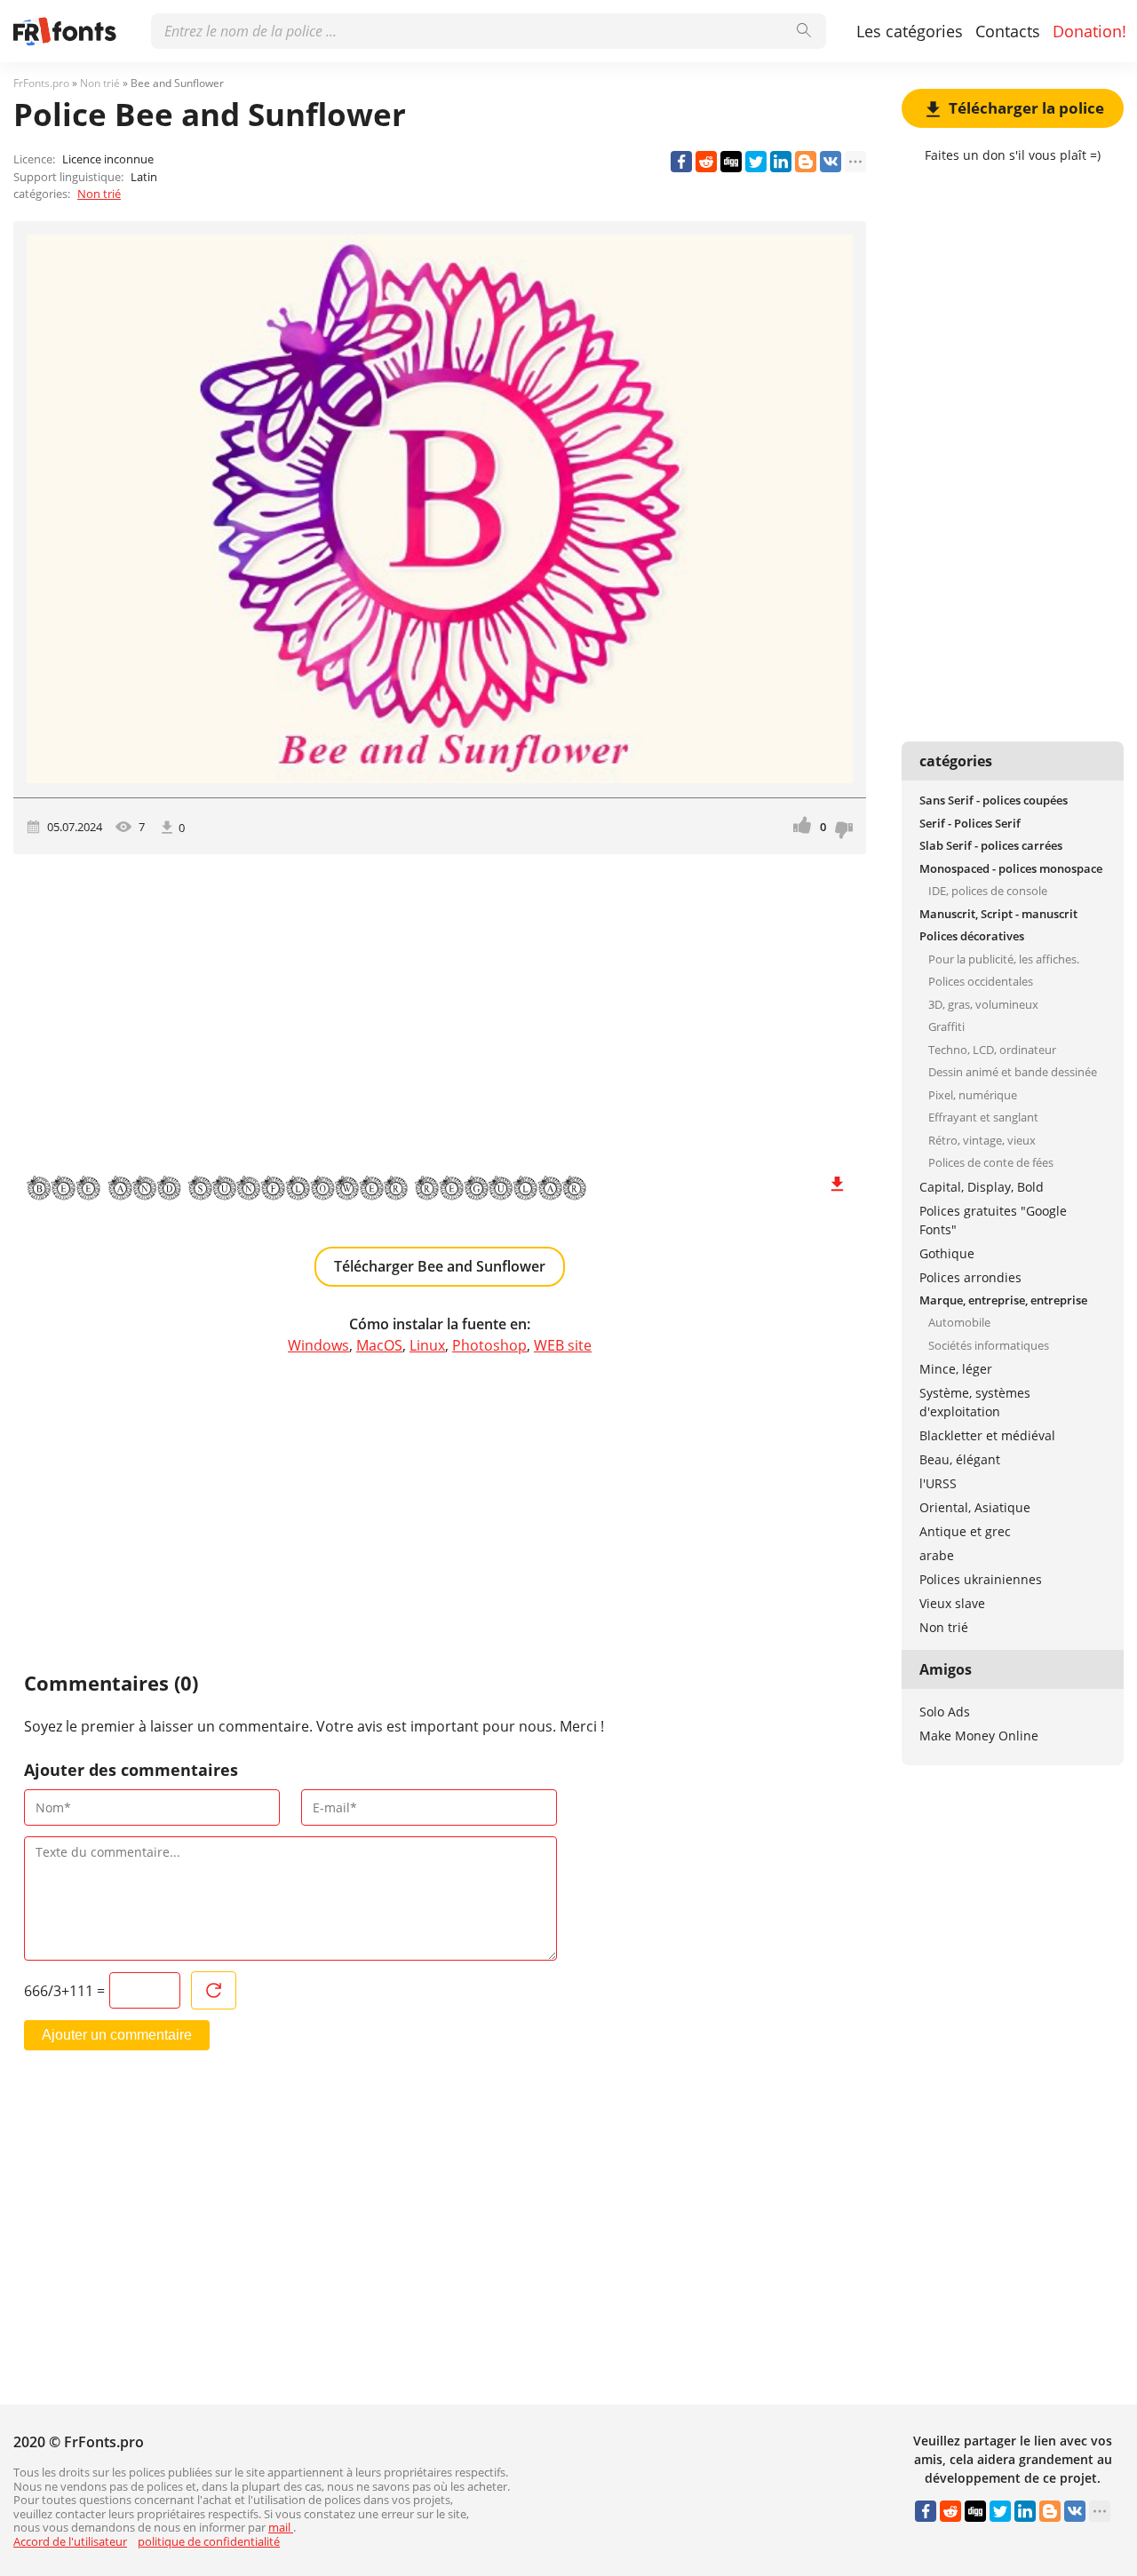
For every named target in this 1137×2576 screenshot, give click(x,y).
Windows (318, 1345)
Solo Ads (945, 1712)
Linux (427, 1345)
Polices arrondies (970, 1277)
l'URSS (938, 1483)
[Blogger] (806, 162)
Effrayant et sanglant (983, 1117)
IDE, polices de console (988, 891)
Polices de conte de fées (991, 1162)
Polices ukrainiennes (981, 1579)
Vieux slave (952, 1603)
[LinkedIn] (781, 162)
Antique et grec (965, 1531)
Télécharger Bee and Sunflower (440, 1266)
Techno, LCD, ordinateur (992, 1050)
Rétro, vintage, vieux (982, 1140)
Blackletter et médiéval (987, 1435)
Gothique (947, 1253)
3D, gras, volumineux (983, 1004)
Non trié (99, 194)
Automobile (959, 1322)
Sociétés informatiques (989, 1345)
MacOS (379, 1345)
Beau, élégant (960, 1459)
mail (281, 2527)
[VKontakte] (831, 162)
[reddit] (706, 162)
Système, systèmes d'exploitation (975, 1402)
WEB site (563, 1345)
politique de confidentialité (209, 2541)
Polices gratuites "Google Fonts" (993, 1220)
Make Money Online (979, 1736)
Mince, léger (956, 1369)
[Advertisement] (440, 1005)
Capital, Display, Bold (982, 1187)
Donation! (1089, 31)
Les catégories (910, 31)
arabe (937, 1555)
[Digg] (731, 162)
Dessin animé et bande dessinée (1013, 1072)
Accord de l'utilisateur (70, 2541)
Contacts (1008, 31)
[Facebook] (681, 162)
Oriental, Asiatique (975, 1507)
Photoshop (489, 1345)
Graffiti (946, 1026)
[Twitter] (756, 162)
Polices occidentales (981, 981)
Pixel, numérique (973, 1095)
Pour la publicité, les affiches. (1004, 959)
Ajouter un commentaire (117, 2035)
